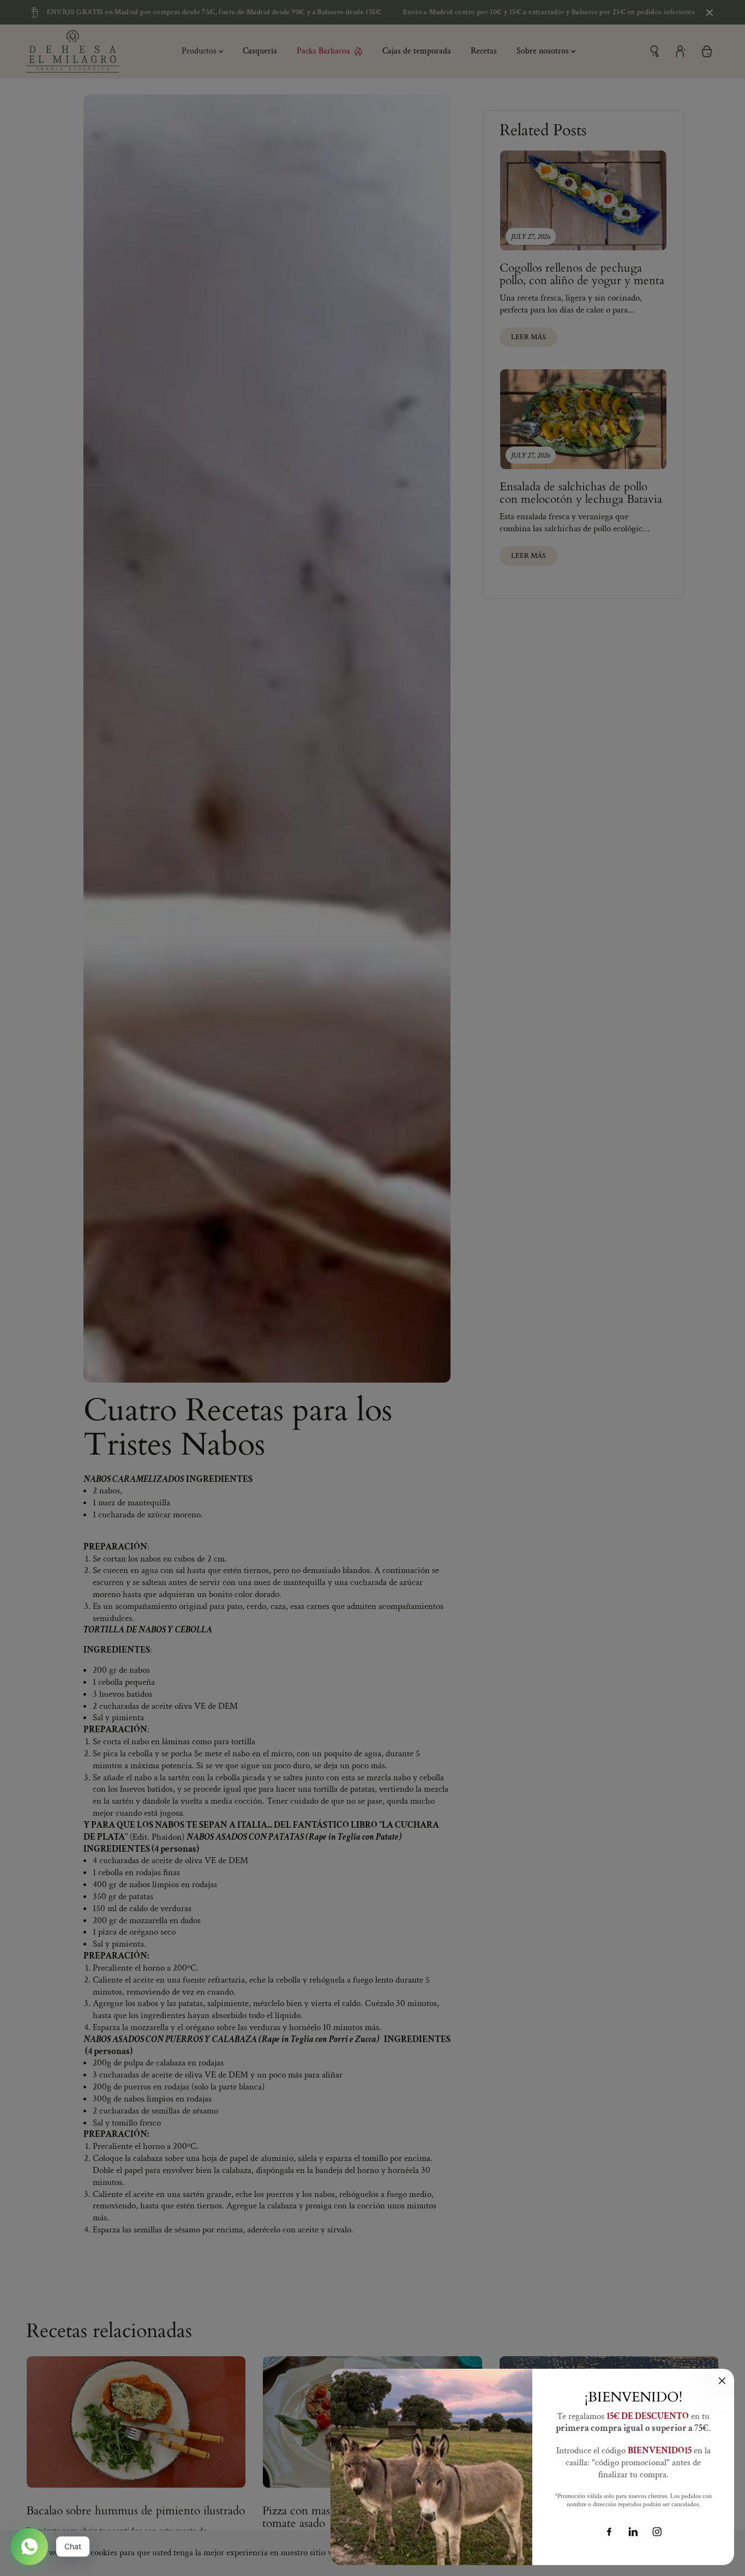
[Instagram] (657, 2532)
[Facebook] (609, 2532)
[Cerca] (722, 2381)
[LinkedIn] (633, 2532)
